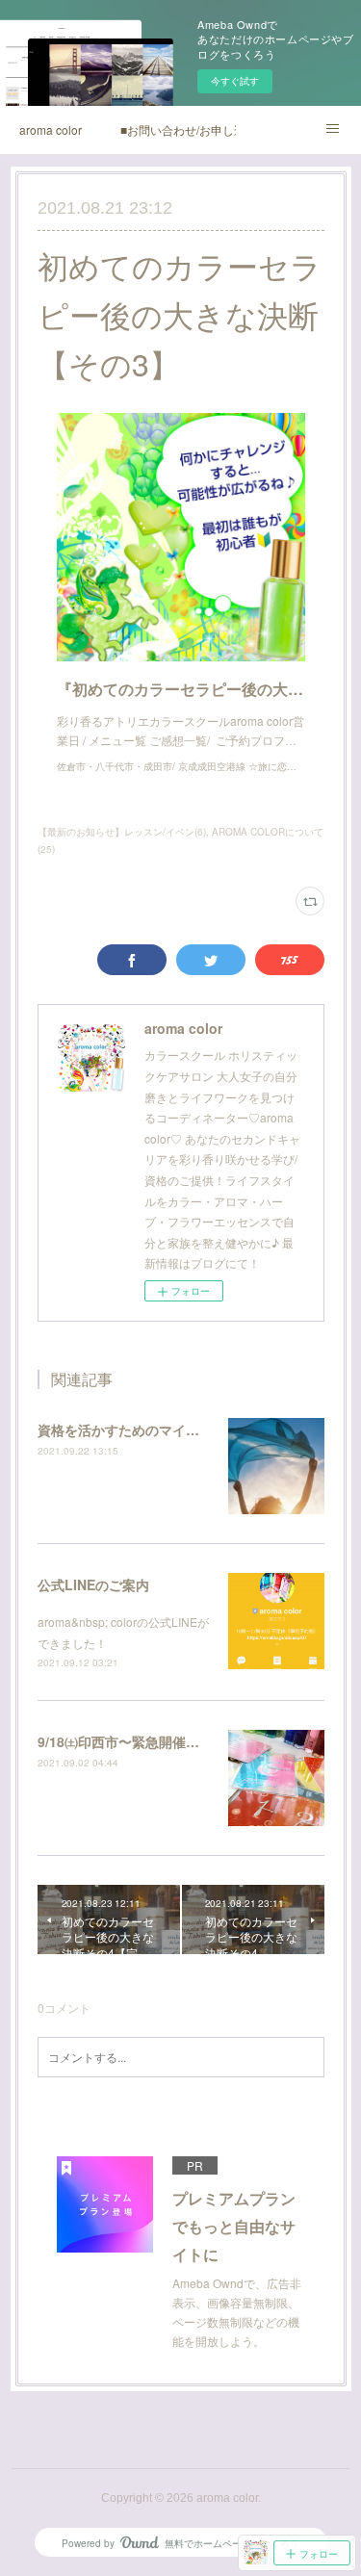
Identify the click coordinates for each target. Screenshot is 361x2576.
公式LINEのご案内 (93, 1584)
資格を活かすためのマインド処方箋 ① (154, 1430)
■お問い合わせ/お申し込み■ (178, 129)
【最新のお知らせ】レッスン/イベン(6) (122, 832)
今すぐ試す (235, 81)
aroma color (51, 129)
